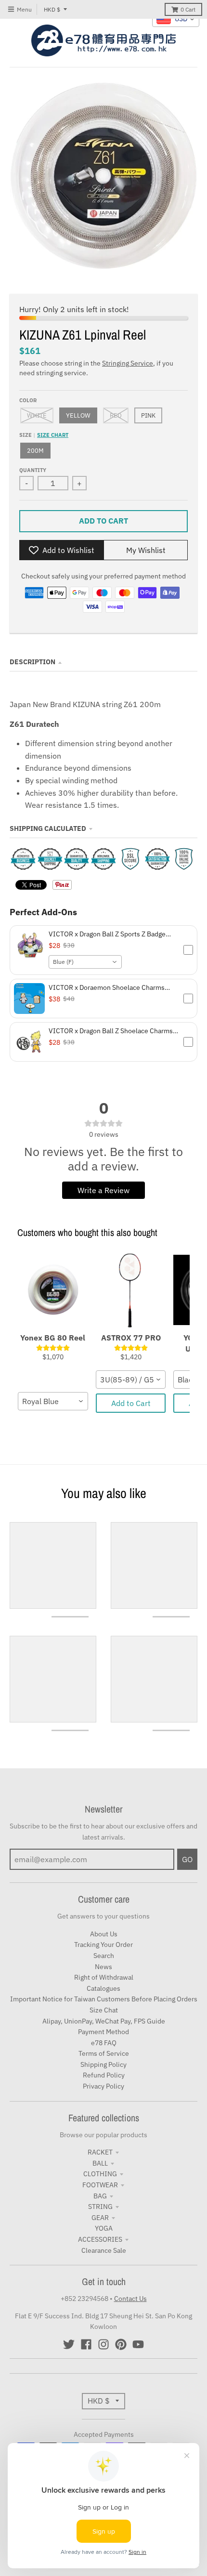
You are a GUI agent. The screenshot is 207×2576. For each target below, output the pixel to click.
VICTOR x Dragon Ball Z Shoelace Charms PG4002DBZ (111, 1031)
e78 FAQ (104, 2043)
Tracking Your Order (103, 1945)
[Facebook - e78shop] (86, 2344)
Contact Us (130, 2299)
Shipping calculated (48, 828)
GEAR (100, 2218)
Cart (188, 9)
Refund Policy (104, 2075)
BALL (100, 2163)
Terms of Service (104, 2053)
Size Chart (53, 435)
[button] (103, 950)
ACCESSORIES (100, 2239)
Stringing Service (128, 363)
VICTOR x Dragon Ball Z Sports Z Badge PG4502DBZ (107, 934)
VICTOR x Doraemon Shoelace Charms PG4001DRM (107, 987)
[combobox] (85, 962)
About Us (104, 1934)
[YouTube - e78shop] (138, 2344)
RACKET (100, 2152)
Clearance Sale (104, 2250)
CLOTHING (100, 2174)
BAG (100, 2196)
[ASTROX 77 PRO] (131, 1290)
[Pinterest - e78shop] (121, 2344)
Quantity (33, 470)
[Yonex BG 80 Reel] (53, 1290)
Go (187, 1859)
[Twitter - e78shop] (69, 2344)
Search (104, 1956)
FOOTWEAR (100, 2185)
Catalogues (103, 1988)
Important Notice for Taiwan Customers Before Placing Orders (104, 1999)
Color (28, 400)
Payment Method (103, 2032)
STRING (100, 2207)
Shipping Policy (103, 2064)
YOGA (104, 2228)
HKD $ (52, 9)
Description (32, 662)
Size (44, 435)
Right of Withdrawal (104, 1977)
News (103, 1967)
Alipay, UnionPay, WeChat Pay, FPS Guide (104, 2021)
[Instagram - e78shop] (103, 2344)
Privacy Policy (103, 2086)
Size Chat (104, 2010)
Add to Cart (131, 1403)
